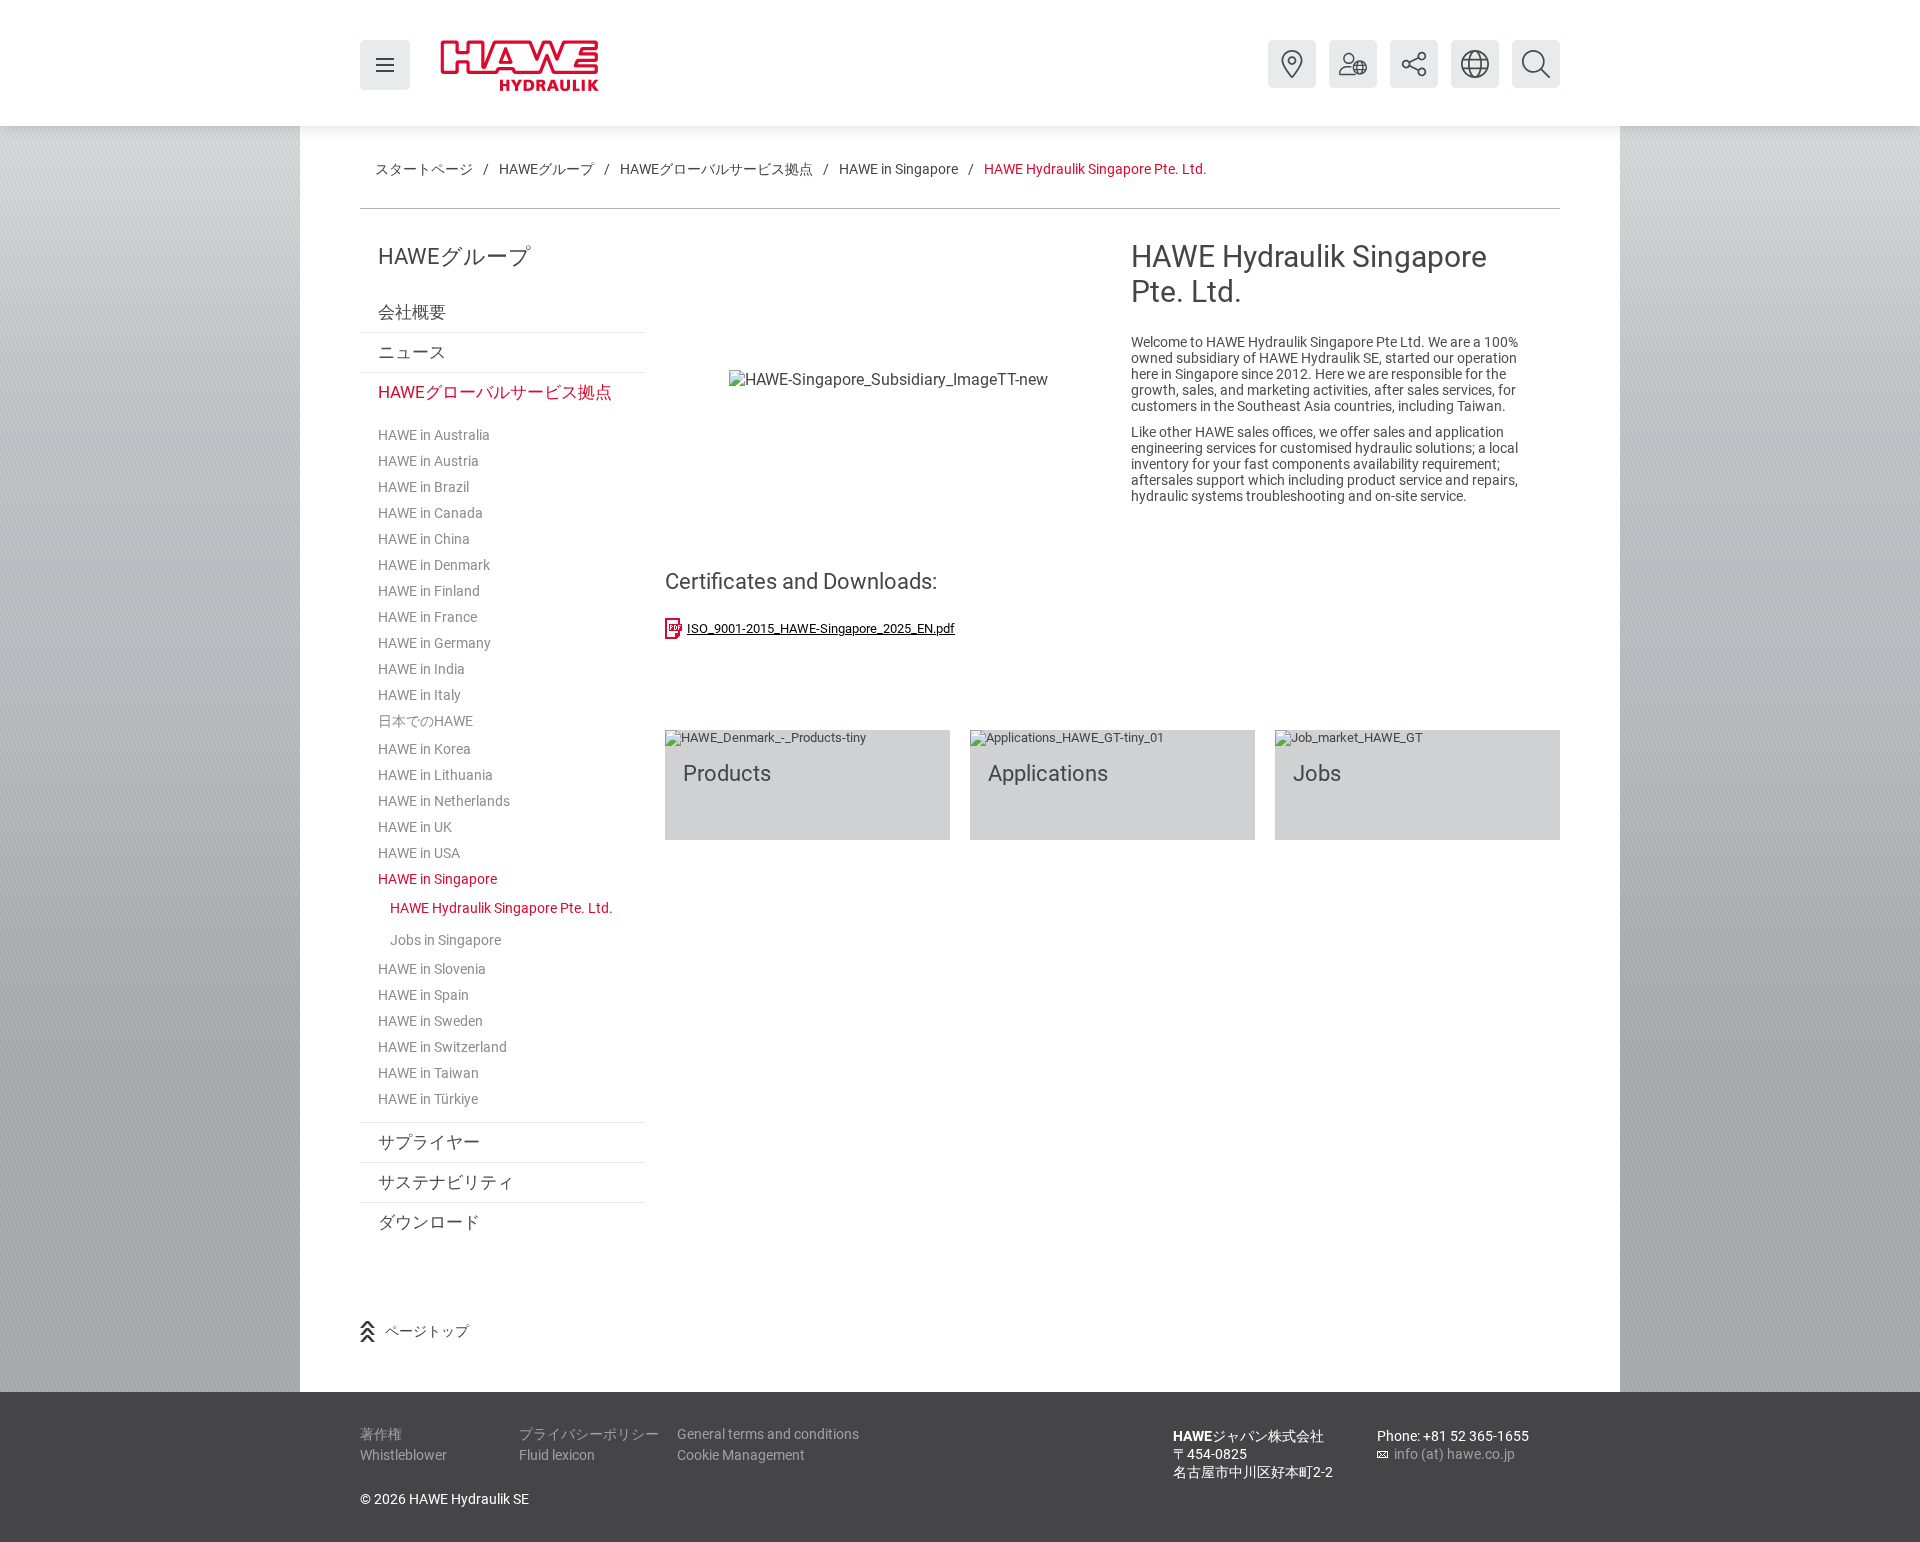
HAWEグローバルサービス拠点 (716, 169)
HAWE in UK (415, 827)
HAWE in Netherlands (444, 801)
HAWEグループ (546, 169)
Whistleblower (403, 1455)
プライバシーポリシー (589, 1434)
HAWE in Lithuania (435, 775)
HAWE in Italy (419, 695)
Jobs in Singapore (445, 940)
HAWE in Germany (434, 643)
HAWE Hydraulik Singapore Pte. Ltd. (1095, 169)
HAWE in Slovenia (432, 969)
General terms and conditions (768, 1434)
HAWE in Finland (429, 591)
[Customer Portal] (1353, 79)
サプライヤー (429, 1142)
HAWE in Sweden (430, 1021)
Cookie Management (741, 1455)
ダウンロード (429, 1222)
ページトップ (427, 1331)
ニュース (412, 352)
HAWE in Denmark (434, 565)
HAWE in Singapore (898, 169)
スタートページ (424, 169)
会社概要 (412, 312)
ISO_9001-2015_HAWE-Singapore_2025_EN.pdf (821, 628)
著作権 (381, 1434)
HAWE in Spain (423, 995)
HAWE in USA (419, 853)
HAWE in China (424, 539)
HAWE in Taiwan (428, 1073)
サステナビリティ (446, 1182)
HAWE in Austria (428, 461)
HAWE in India (421, 669)
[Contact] (1292, 79)
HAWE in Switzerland (442, 1047)
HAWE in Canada (430, 513)
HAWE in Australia (434, 435)
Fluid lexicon (557, 1455)
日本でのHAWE (425, 721)
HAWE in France (427, 617)
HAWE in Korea (424, 749)
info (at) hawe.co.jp (1454, 1454)
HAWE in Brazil (423, 487)
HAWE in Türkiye (428, 1099)
